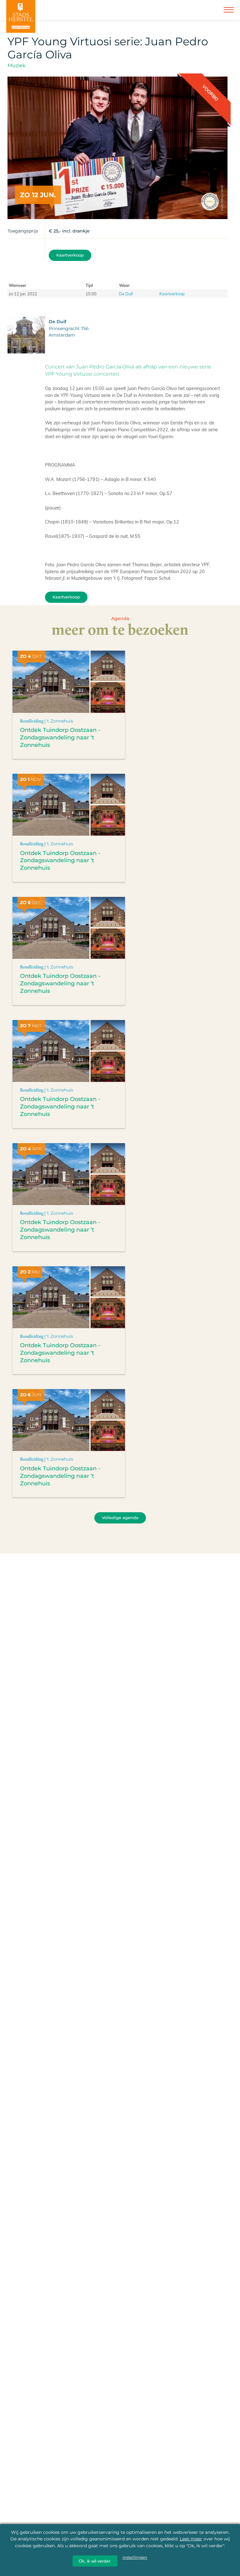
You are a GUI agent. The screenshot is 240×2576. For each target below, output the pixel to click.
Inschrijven (121, 2551)
